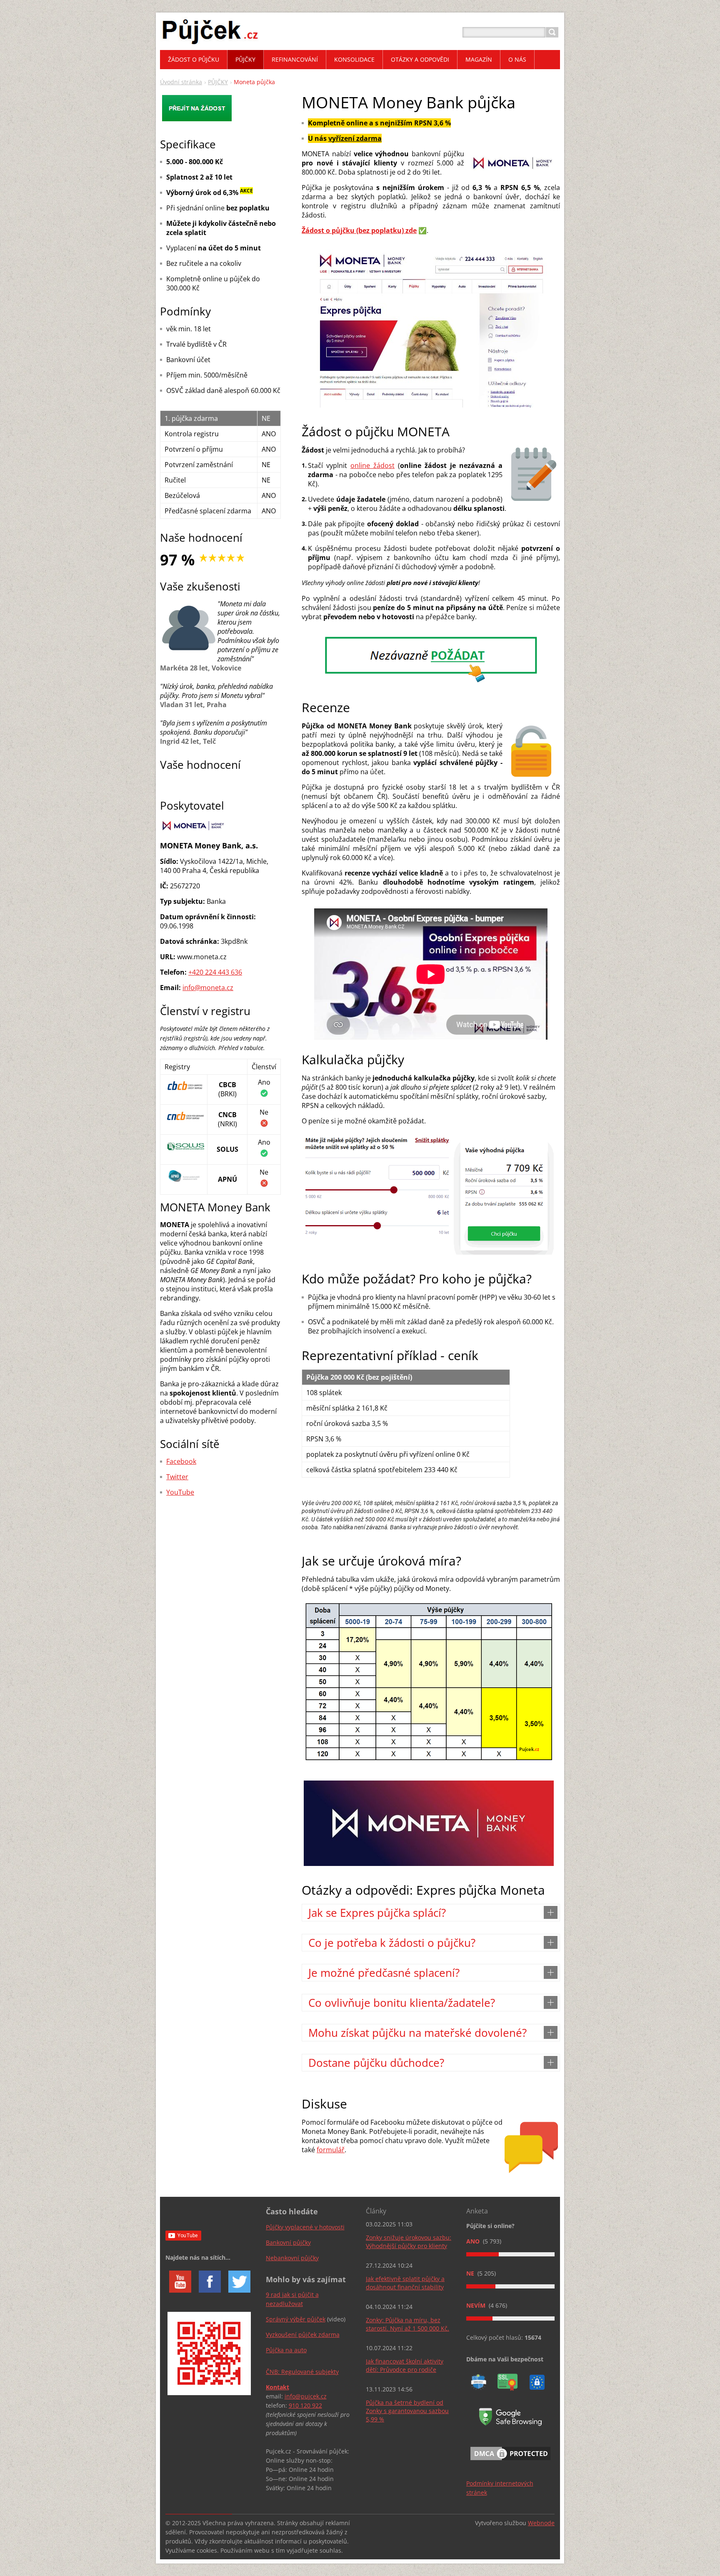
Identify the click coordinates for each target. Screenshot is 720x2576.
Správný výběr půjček (296, 2319)
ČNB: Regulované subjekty (302, 2372)
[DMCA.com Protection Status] (510, 2462)
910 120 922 (305, 2405)
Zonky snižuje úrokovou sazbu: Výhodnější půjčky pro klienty (409, 2242)
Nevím (477, 2305)
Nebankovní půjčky (292, 2258)
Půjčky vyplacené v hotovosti (305, 2227)
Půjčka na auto (286, 2350)
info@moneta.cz (208, 988)
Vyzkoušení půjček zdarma (303, 2335)
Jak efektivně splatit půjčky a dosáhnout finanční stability (405, 2283)
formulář (331, 2150)
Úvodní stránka (181, 82)
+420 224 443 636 (215, 972)
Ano (474, 2241)
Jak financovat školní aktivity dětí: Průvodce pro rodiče (405, 2365)
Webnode (541, 2523)
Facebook (181, 1461)
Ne (471, 2273)
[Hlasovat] (510, 2254)
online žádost (372, 465)
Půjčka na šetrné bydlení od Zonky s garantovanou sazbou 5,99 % (407, 2411)
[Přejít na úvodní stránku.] (210, 42)
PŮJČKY (218, 82)
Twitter (177, 1477)
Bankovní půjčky (288, 2242)
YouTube (180, 1492)
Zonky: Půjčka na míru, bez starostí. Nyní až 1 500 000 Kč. (407, 2324)
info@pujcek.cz (306, 2396)
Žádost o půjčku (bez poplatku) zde (359, 230)
